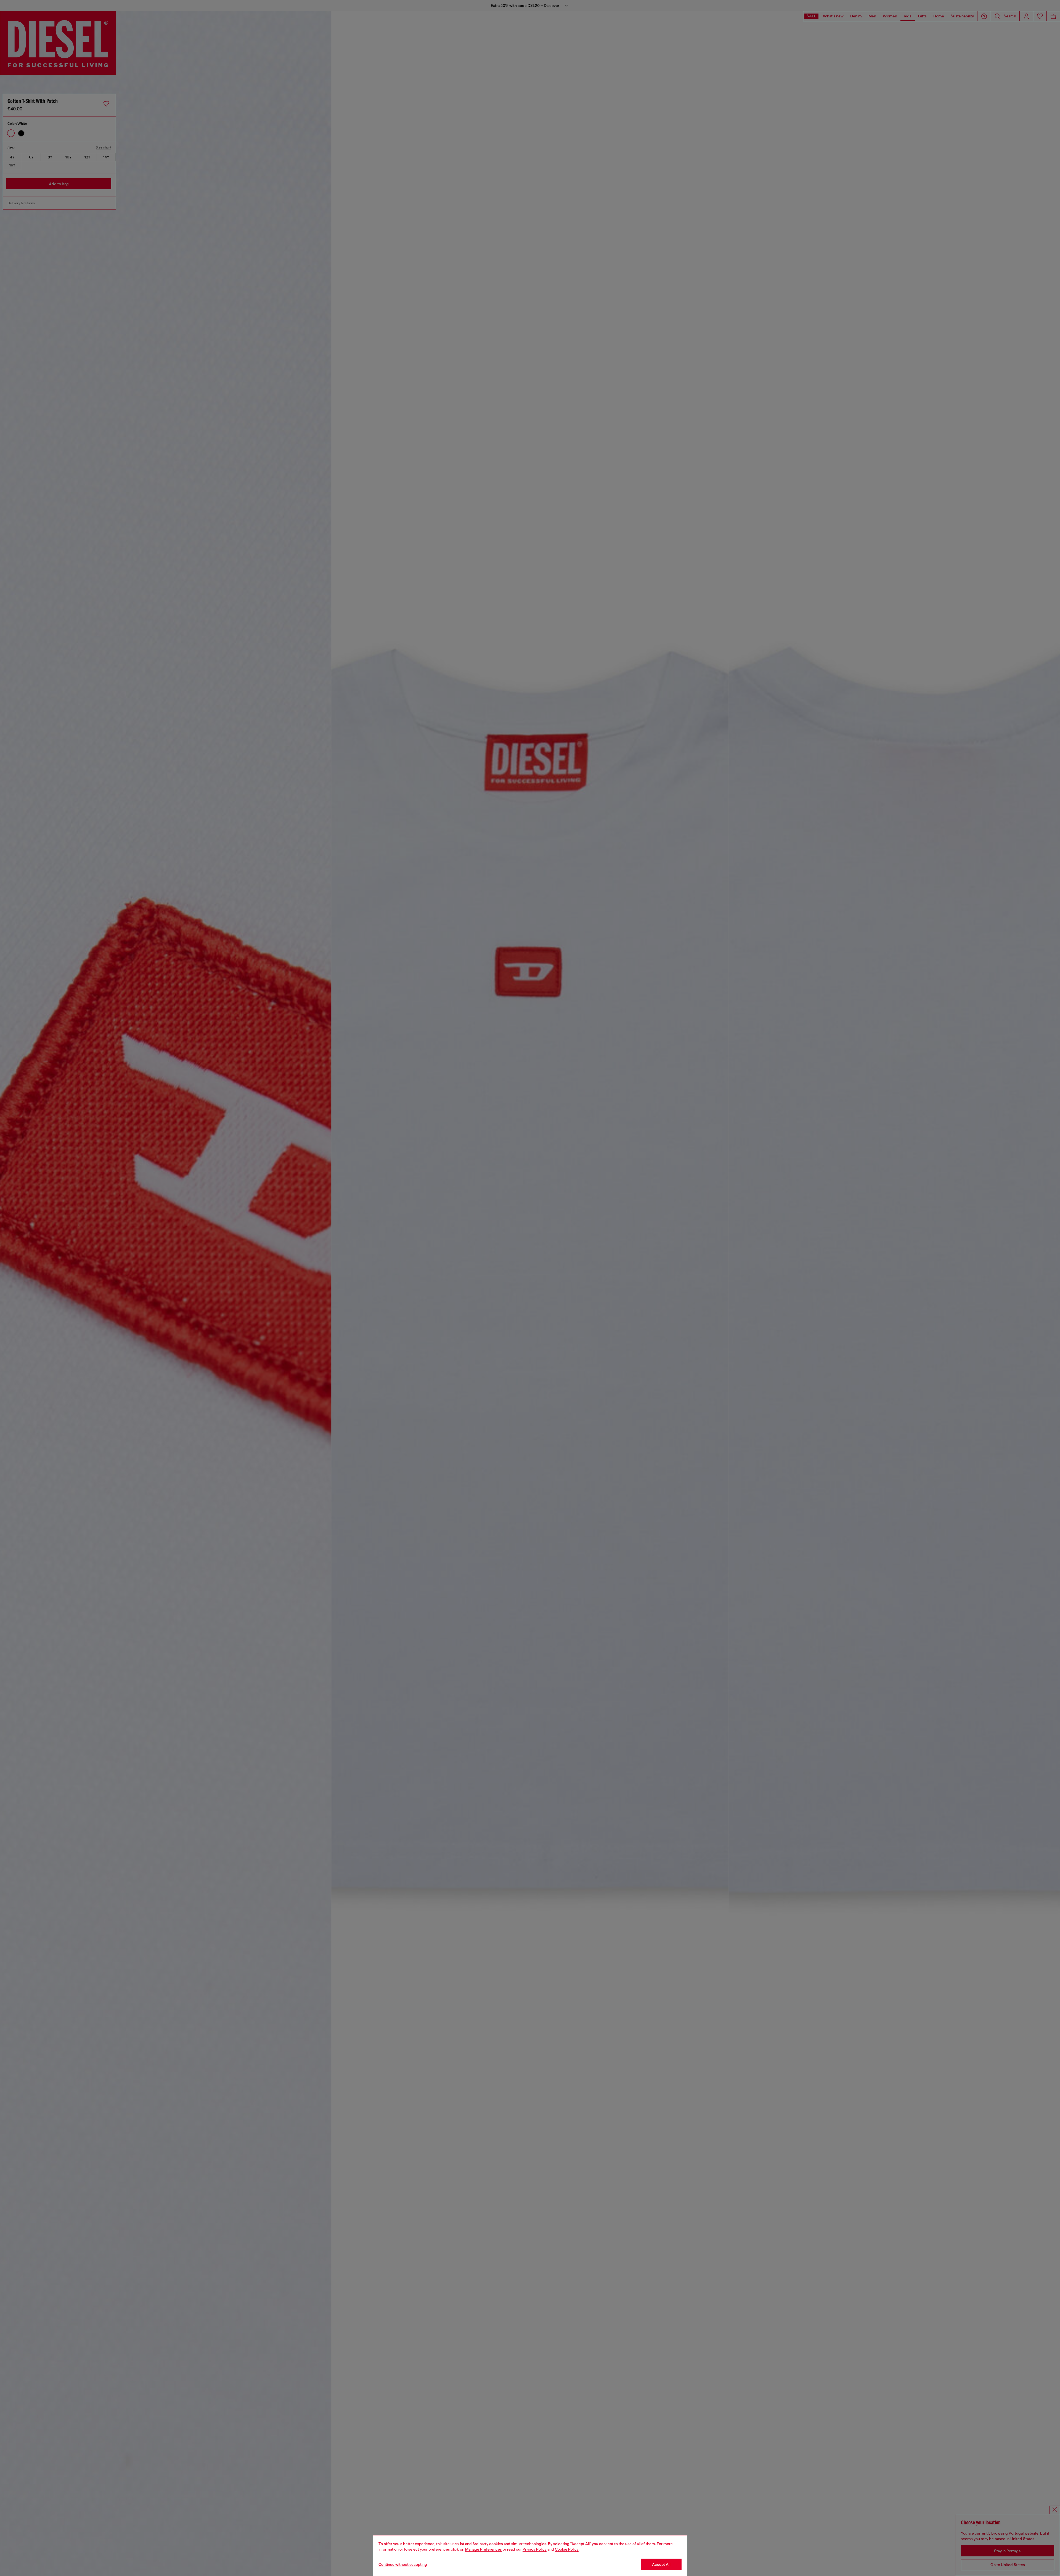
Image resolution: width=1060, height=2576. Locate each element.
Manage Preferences (483, 2549)
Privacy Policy (535, 2549)
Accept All (661, 2564)
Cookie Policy (567, 2549)
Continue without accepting (403, 2564)
